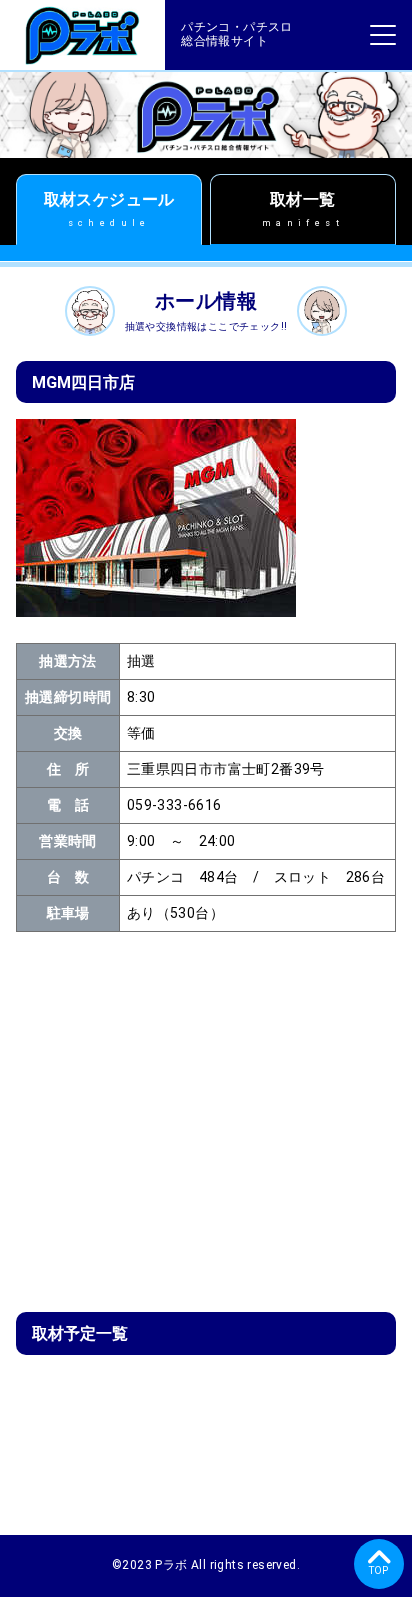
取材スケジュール (109, 209)
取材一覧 (303, 209)
